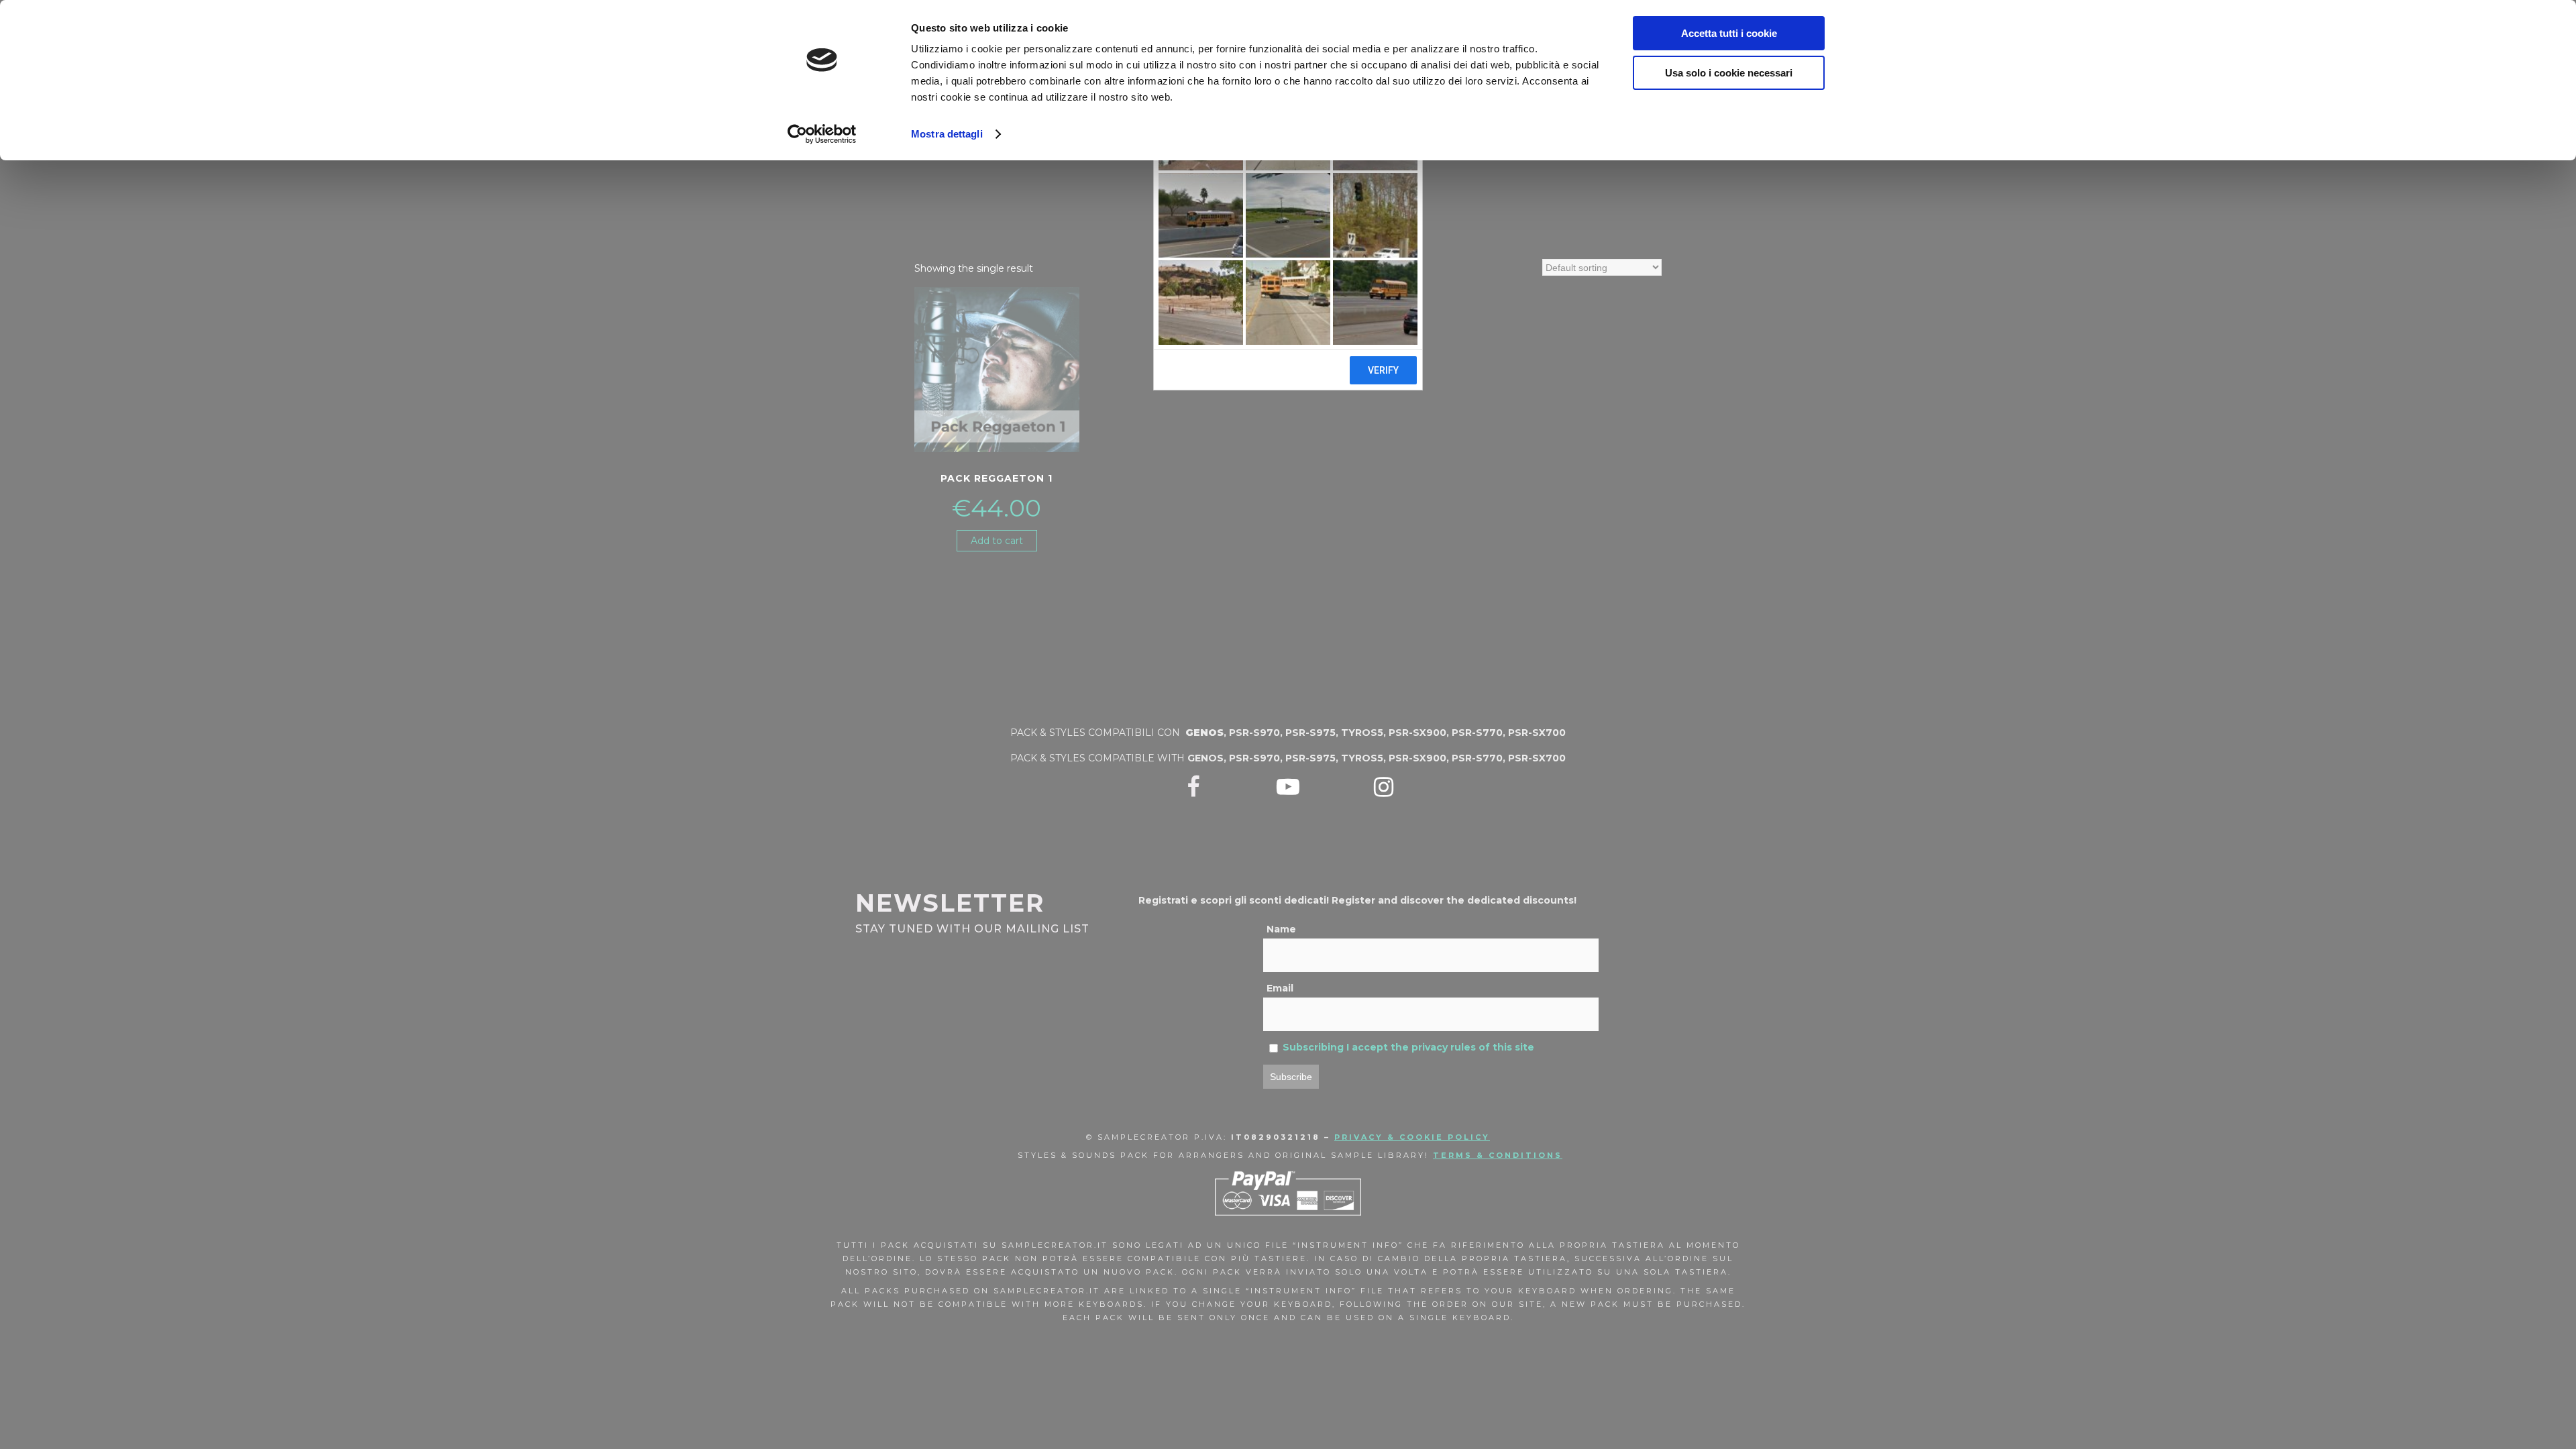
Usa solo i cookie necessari (1729, 73)
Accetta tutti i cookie (1729, 33)
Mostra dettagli (947, 134)
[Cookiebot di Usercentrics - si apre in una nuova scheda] (822, 134)
